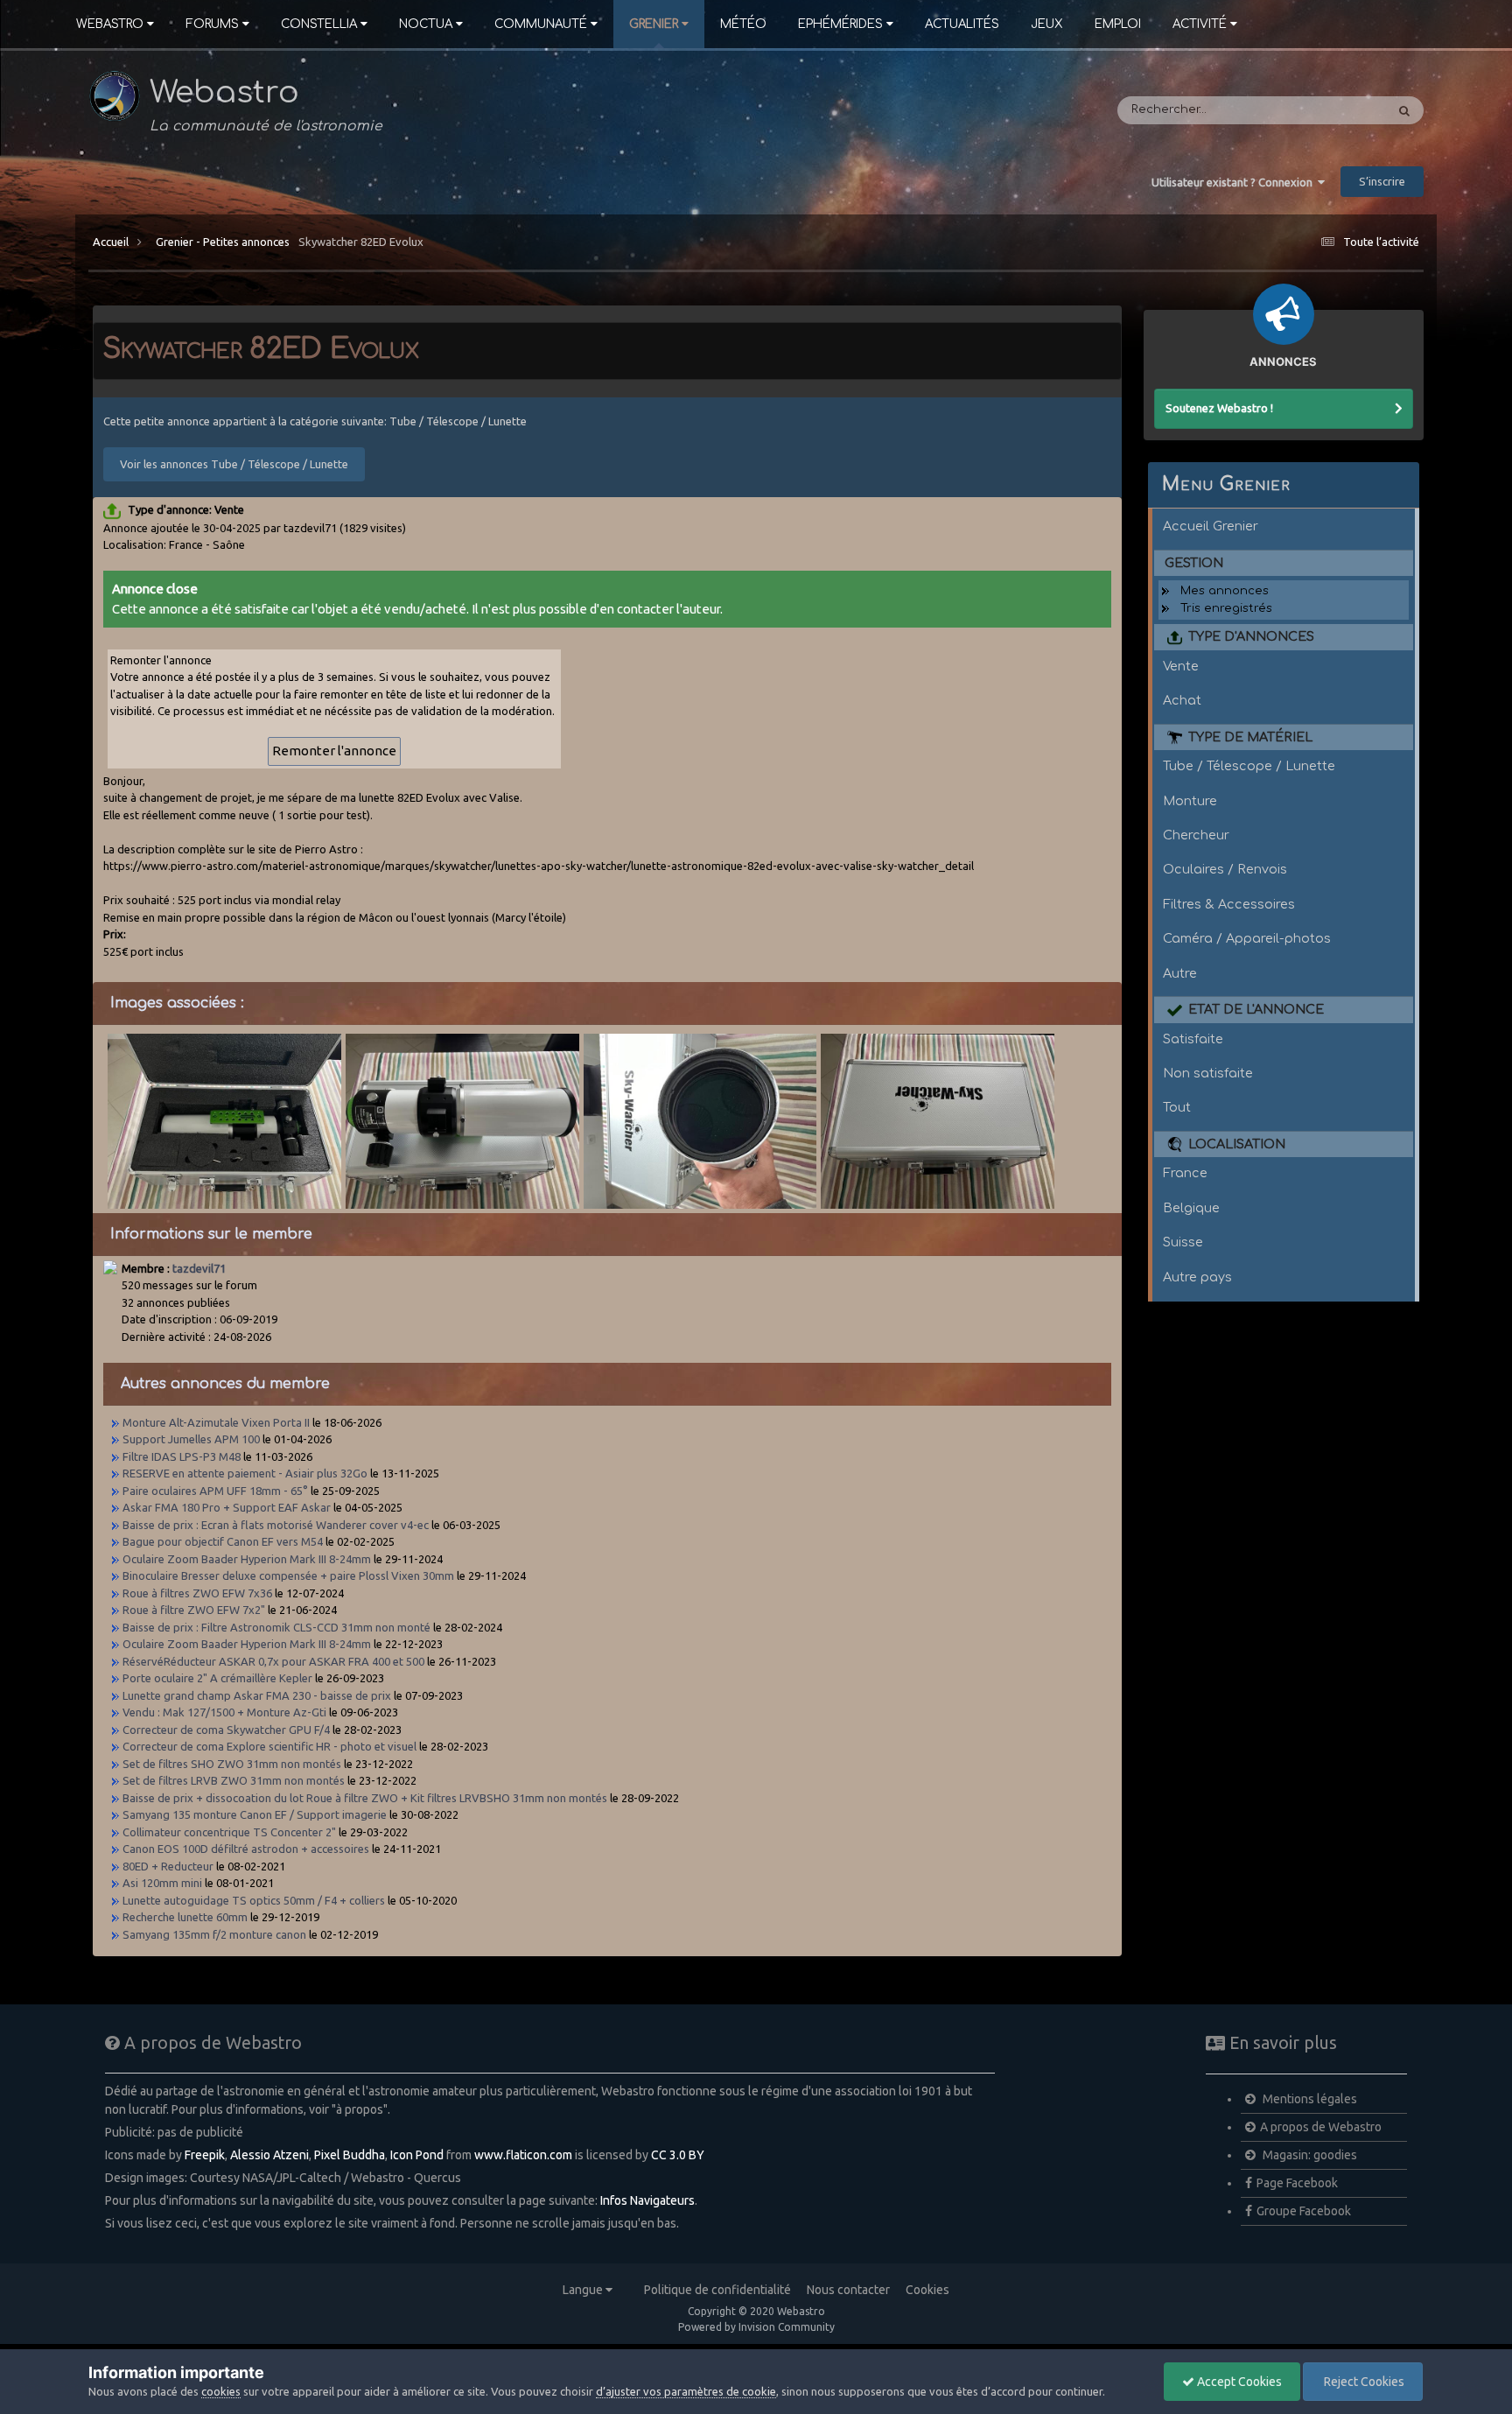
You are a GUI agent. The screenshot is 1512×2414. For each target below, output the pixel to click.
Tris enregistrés (1226, 608)
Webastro (110, 24)
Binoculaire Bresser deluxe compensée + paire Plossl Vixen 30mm (288, 1575)
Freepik (205, 2155)
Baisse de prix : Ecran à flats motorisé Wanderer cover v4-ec (276, 1525)
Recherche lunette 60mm (185, 1917)
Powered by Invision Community (756, 2327)
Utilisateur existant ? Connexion (1235, 182)
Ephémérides (840, 24)
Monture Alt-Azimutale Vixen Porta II (216, 1422)
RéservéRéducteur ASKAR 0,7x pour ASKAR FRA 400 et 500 (273, 1661)
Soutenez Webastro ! (1219, 408)
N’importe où (1325, 110)
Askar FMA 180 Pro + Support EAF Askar (227, 1507)
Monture (1190, 801)
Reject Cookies (1363, 2382)
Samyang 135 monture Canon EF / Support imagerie (255, 1814)
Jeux (1047, 24)
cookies (221, 2391)
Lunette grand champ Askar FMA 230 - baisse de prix (257, 1695)
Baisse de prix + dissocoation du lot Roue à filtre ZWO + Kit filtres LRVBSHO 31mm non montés (365, 1798)
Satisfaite (1193, 1039)
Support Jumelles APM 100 (191, 1439)
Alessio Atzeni (269, 2155)
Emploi (1118, 24)
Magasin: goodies (1309, 2155)
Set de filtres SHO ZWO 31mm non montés (232, 1764)
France (1185, 1173)
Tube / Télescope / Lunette (1249, 766)
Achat (1182, 700)
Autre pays (1197, 1277)
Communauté (541, 24)
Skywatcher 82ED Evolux (361, 242)
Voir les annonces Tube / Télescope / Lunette (234, 464)
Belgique (1191, 1208)
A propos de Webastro (1321, 2127)
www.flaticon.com (523, 2155)
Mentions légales (1309, 2099)
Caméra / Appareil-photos (1247, 938)
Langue (584, 2290)
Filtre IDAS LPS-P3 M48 (182, 1456)
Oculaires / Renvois (1225, 869)
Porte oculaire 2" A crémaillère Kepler (217, 1678)
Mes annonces (1225, 591)
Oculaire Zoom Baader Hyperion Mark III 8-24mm (247, 1559)
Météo (743, 24)
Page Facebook (1297, 2183)
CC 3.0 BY (678, 2155)
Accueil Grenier (1211, 526)
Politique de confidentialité (717, 2290)
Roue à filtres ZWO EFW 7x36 (197, 1593)
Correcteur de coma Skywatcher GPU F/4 (226, 1730)
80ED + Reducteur (169, 1866)
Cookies (927, 2290)
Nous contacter (848, 2290)
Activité (1200, 24)
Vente (1181, 666)
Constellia (319, 24)
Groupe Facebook (1304, 2211)
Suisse (1183, 1242)
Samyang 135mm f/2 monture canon (214, 1934)
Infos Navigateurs (647, 2200)
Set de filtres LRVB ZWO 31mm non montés (234, 1780)
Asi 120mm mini (162, 1883)
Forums (212, 24)
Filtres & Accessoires (1229, 904)
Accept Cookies (1238, 2382)
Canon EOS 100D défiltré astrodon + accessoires (246, 1849)
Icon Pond (417, 2155)
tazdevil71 (199, 1268)
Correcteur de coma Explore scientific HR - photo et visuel (269, 1746)
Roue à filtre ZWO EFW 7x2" (194, 1610)
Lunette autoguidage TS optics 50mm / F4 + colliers (254, 1900)
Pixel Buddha (350, 2155)
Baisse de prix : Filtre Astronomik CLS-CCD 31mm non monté (276, 1627)
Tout (1177, 1107)
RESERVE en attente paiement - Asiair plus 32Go (245, 1473)
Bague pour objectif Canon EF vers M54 (223, 1541)
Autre (1180, 973)
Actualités (962, 24)
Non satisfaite (1208, 1073)
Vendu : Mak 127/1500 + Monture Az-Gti (224, 1712)
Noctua (426, 24)
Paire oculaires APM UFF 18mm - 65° (215, 1491)
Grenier (654, 24)
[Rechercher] (1404, 110)
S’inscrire (1382, 181)
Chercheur (1196, 835)
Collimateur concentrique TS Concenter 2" (229, 1832)
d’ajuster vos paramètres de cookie (686, 2391)
